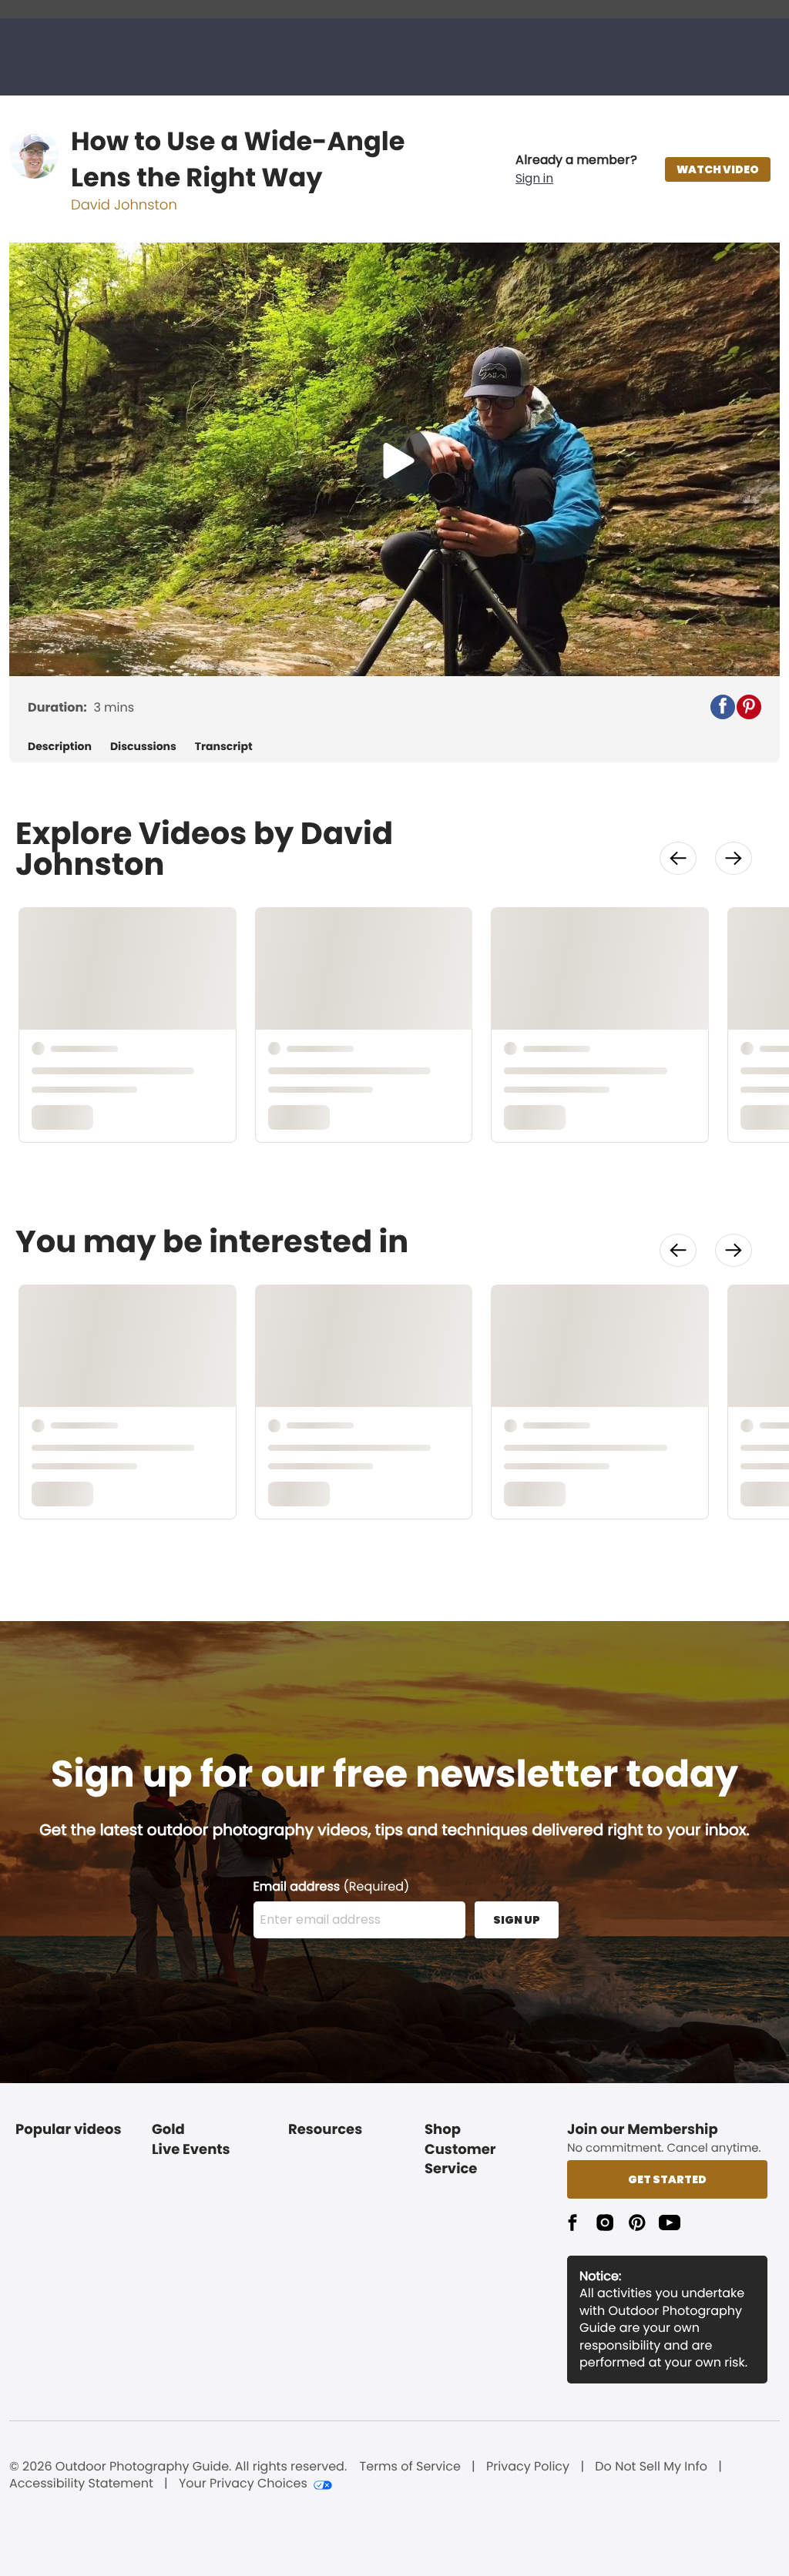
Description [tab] (60, 747)
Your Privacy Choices (243, 2484)
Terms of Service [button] (410, 2467)
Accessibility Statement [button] (81, 2484)
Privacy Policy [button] (528, 2467)
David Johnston (124, 205)
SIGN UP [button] (517, 1920)
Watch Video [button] (718, 169)
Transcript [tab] (224, 747)
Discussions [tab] (143, 747)
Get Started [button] (667, 2179)
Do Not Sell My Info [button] (651, 2467)
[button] (576, 169)
